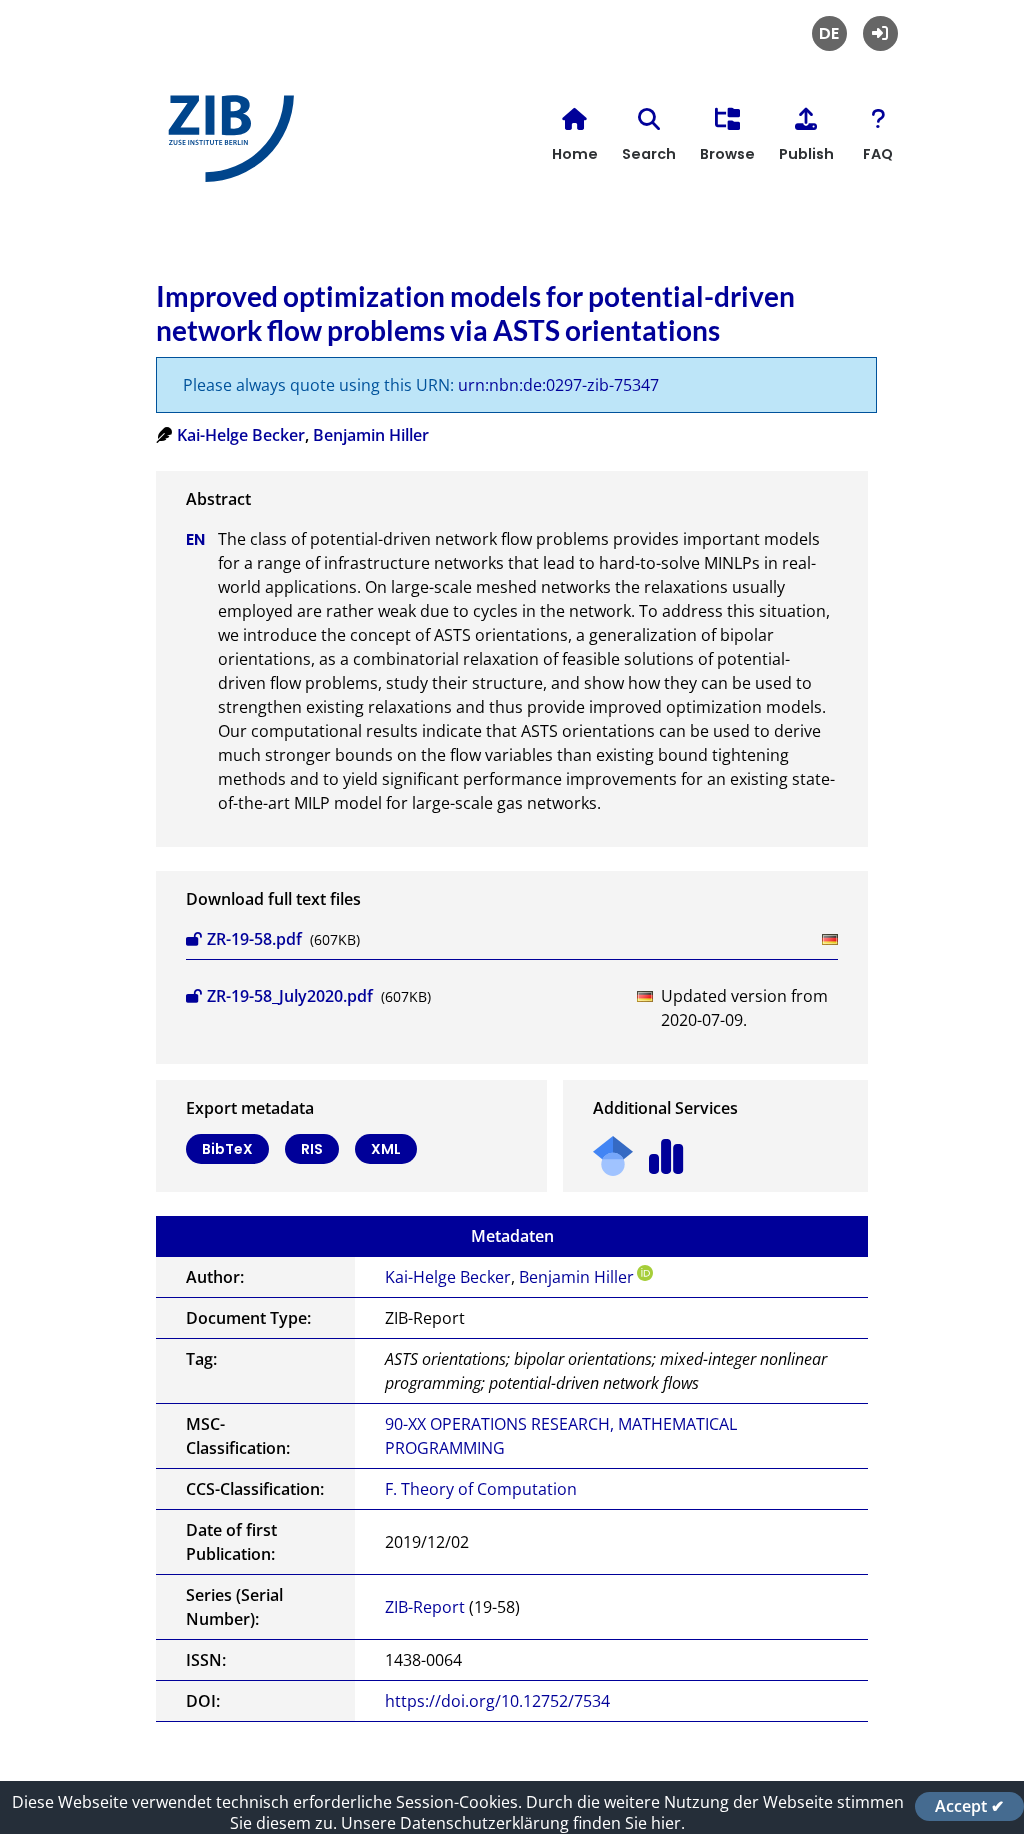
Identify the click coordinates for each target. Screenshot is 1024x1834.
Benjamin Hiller (371, 435)
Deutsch (829, 33)
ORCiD (645, 1273)
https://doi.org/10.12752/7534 (497, 1701)
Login (880, 33)
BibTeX (227, 1149)
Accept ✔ (969, 1806)
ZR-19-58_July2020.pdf (290, 996)
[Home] (226, 146)
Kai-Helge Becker (241, 435)
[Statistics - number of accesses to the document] (666, 1149)
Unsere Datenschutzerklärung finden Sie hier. (513, 1823)
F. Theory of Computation (481, 1489)
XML (386, 1149)
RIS (312, 1149)
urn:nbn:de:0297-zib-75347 (558, 385)
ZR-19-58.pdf (254, 939)
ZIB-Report (425, 1607)
